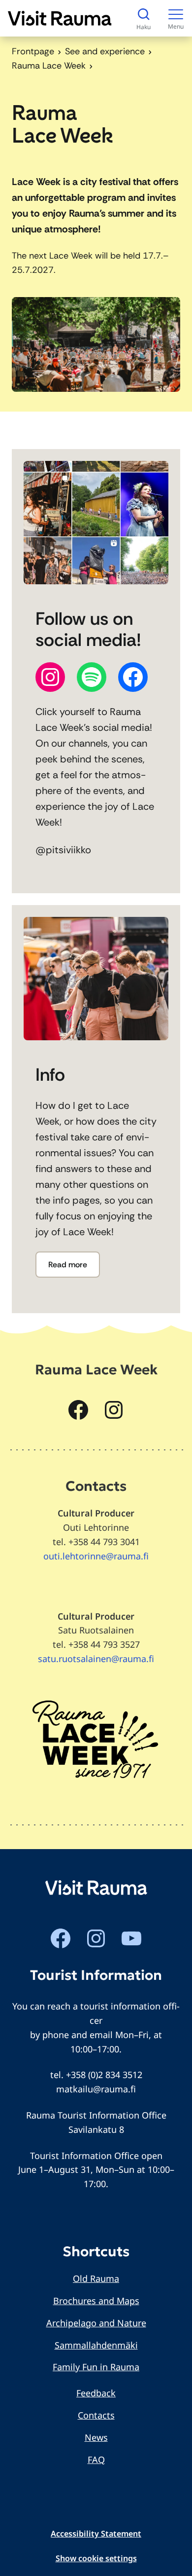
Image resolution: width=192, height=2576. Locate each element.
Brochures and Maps (96, 2301)
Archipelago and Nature (96, 2323)
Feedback (96, 2393)
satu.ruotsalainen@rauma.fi (96, 1659)
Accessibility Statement (96, 2534)
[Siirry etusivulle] (60, 18)
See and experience (105, 51)
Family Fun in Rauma (96, 2367)
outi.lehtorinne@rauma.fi (96, 1556)
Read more (68, 1265)
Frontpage (33, 51)
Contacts (96, 2415)
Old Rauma (96, 2278)
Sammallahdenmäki (96, 2345)
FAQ (96, 2460)
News (96, 2437)
